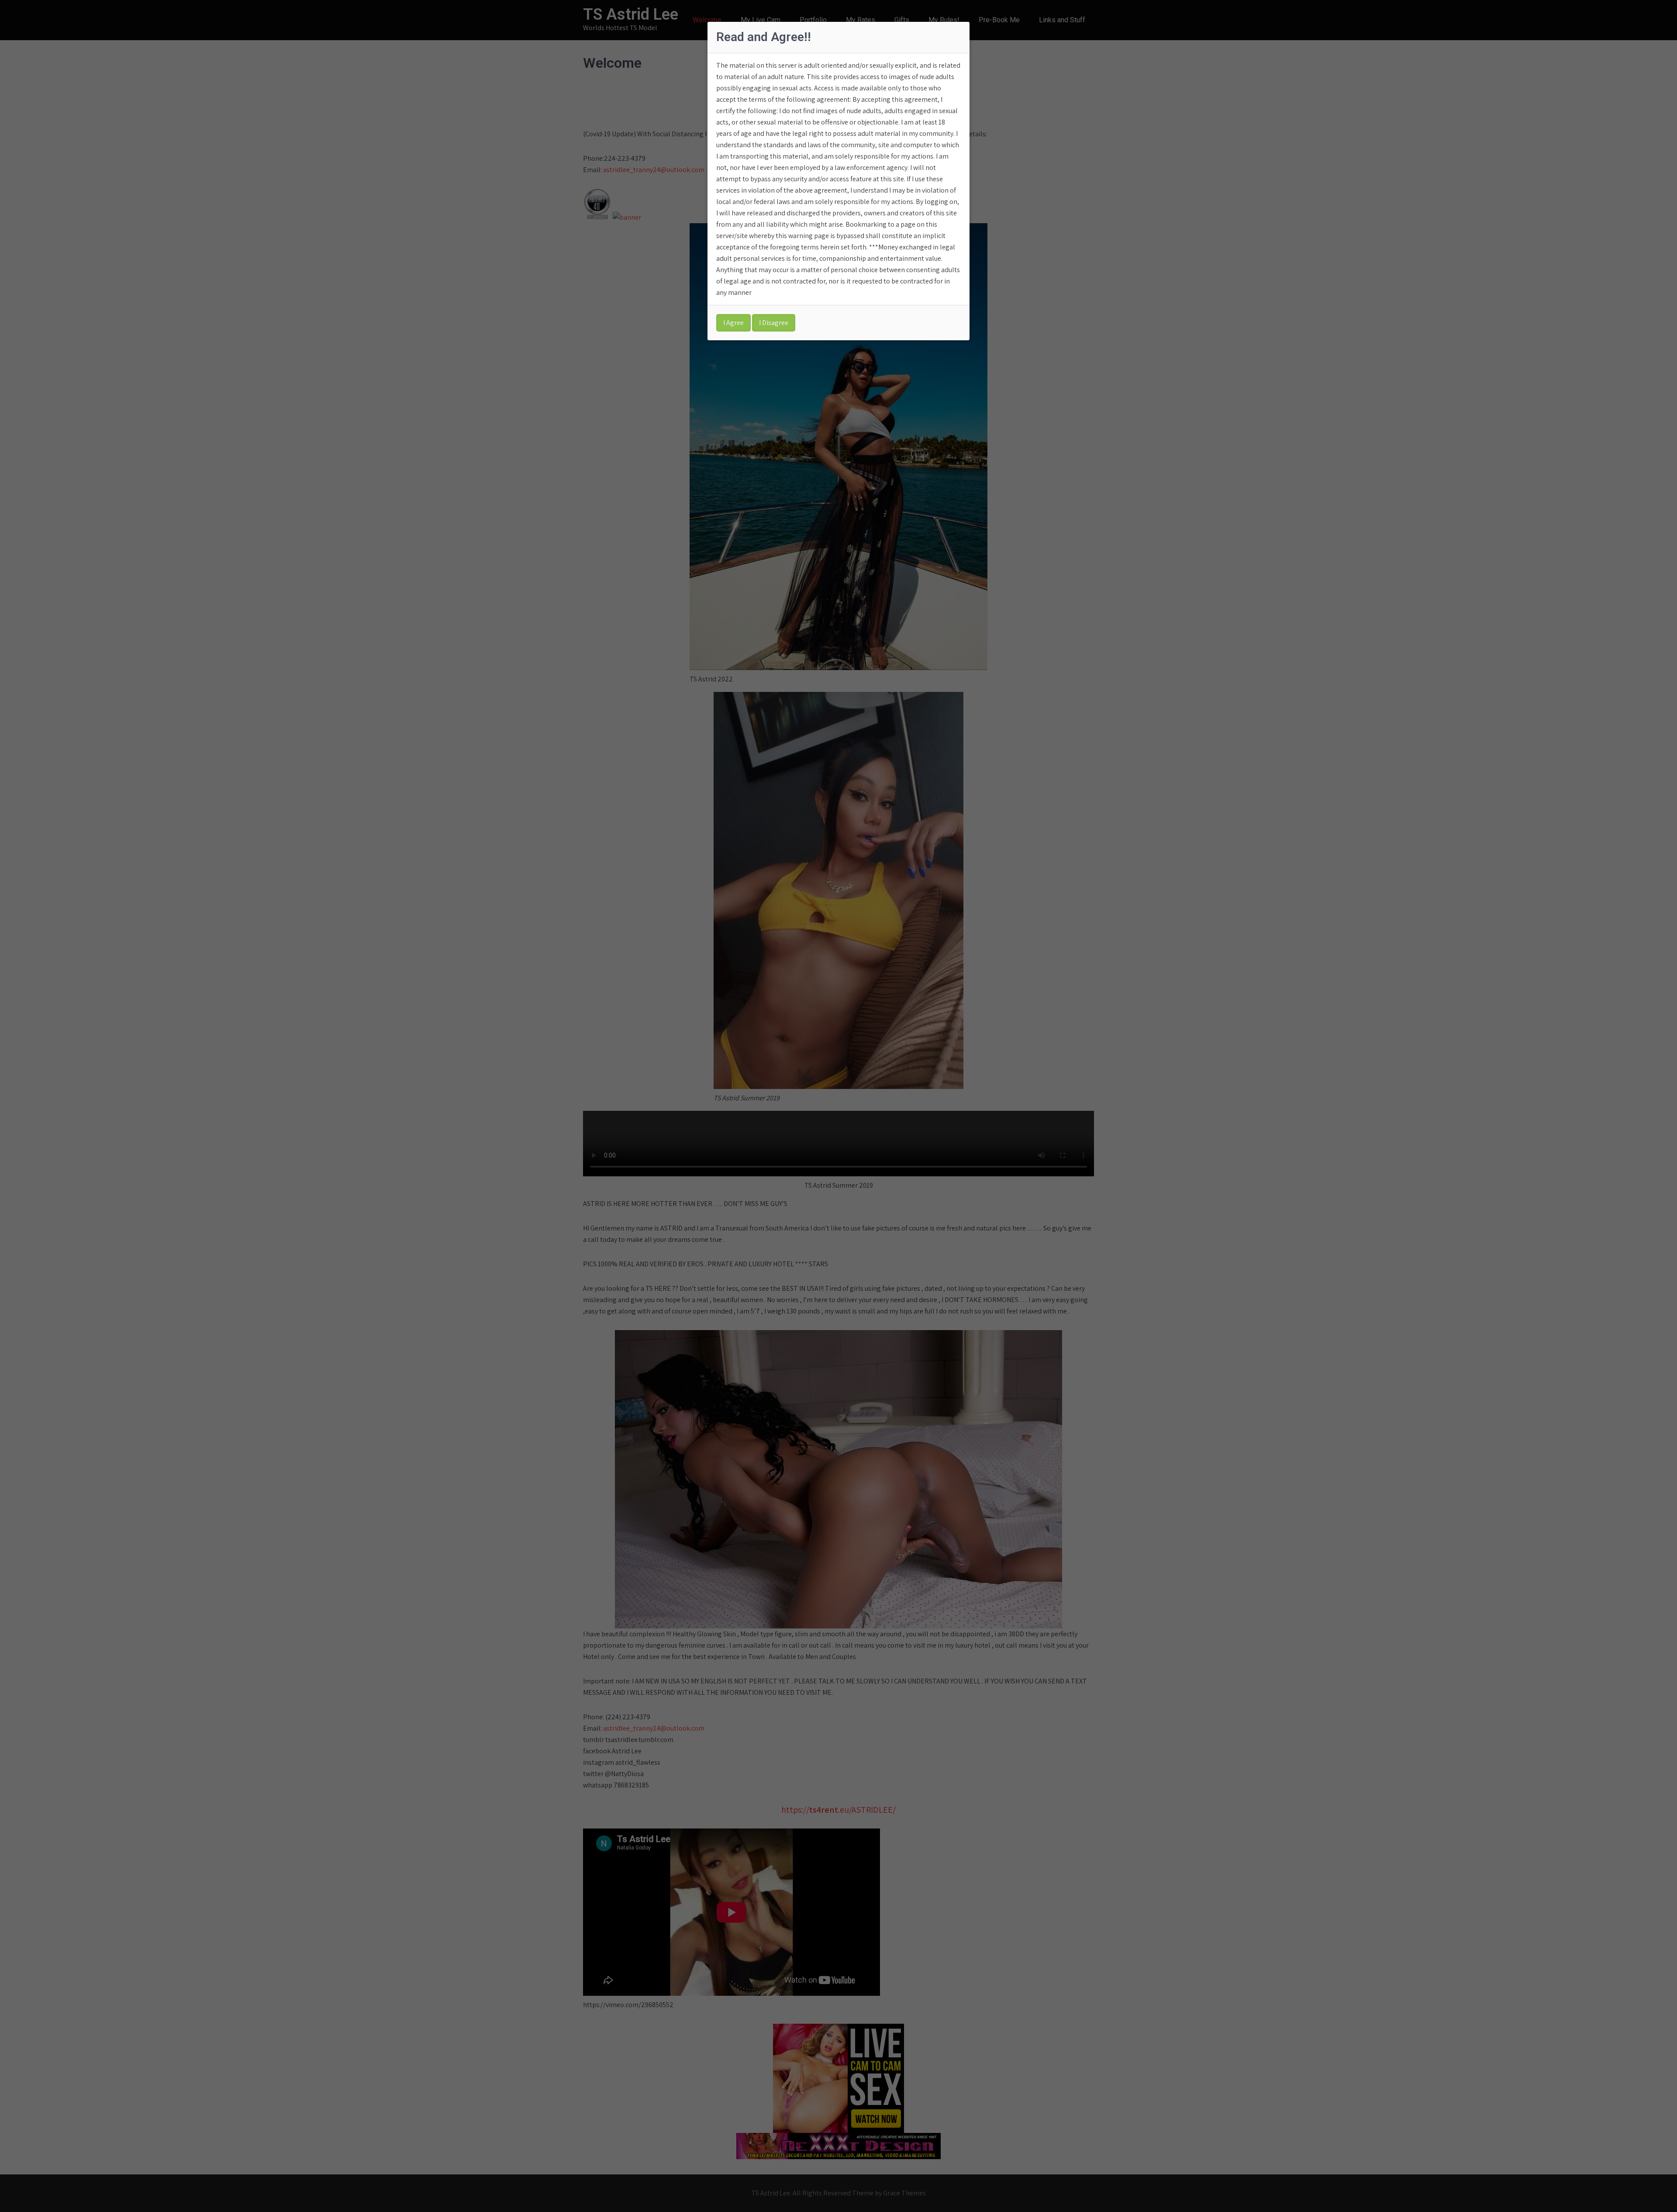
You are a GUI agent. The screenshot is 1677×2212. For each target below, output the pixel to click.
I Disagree (774, 323)
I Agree (733, 323)
